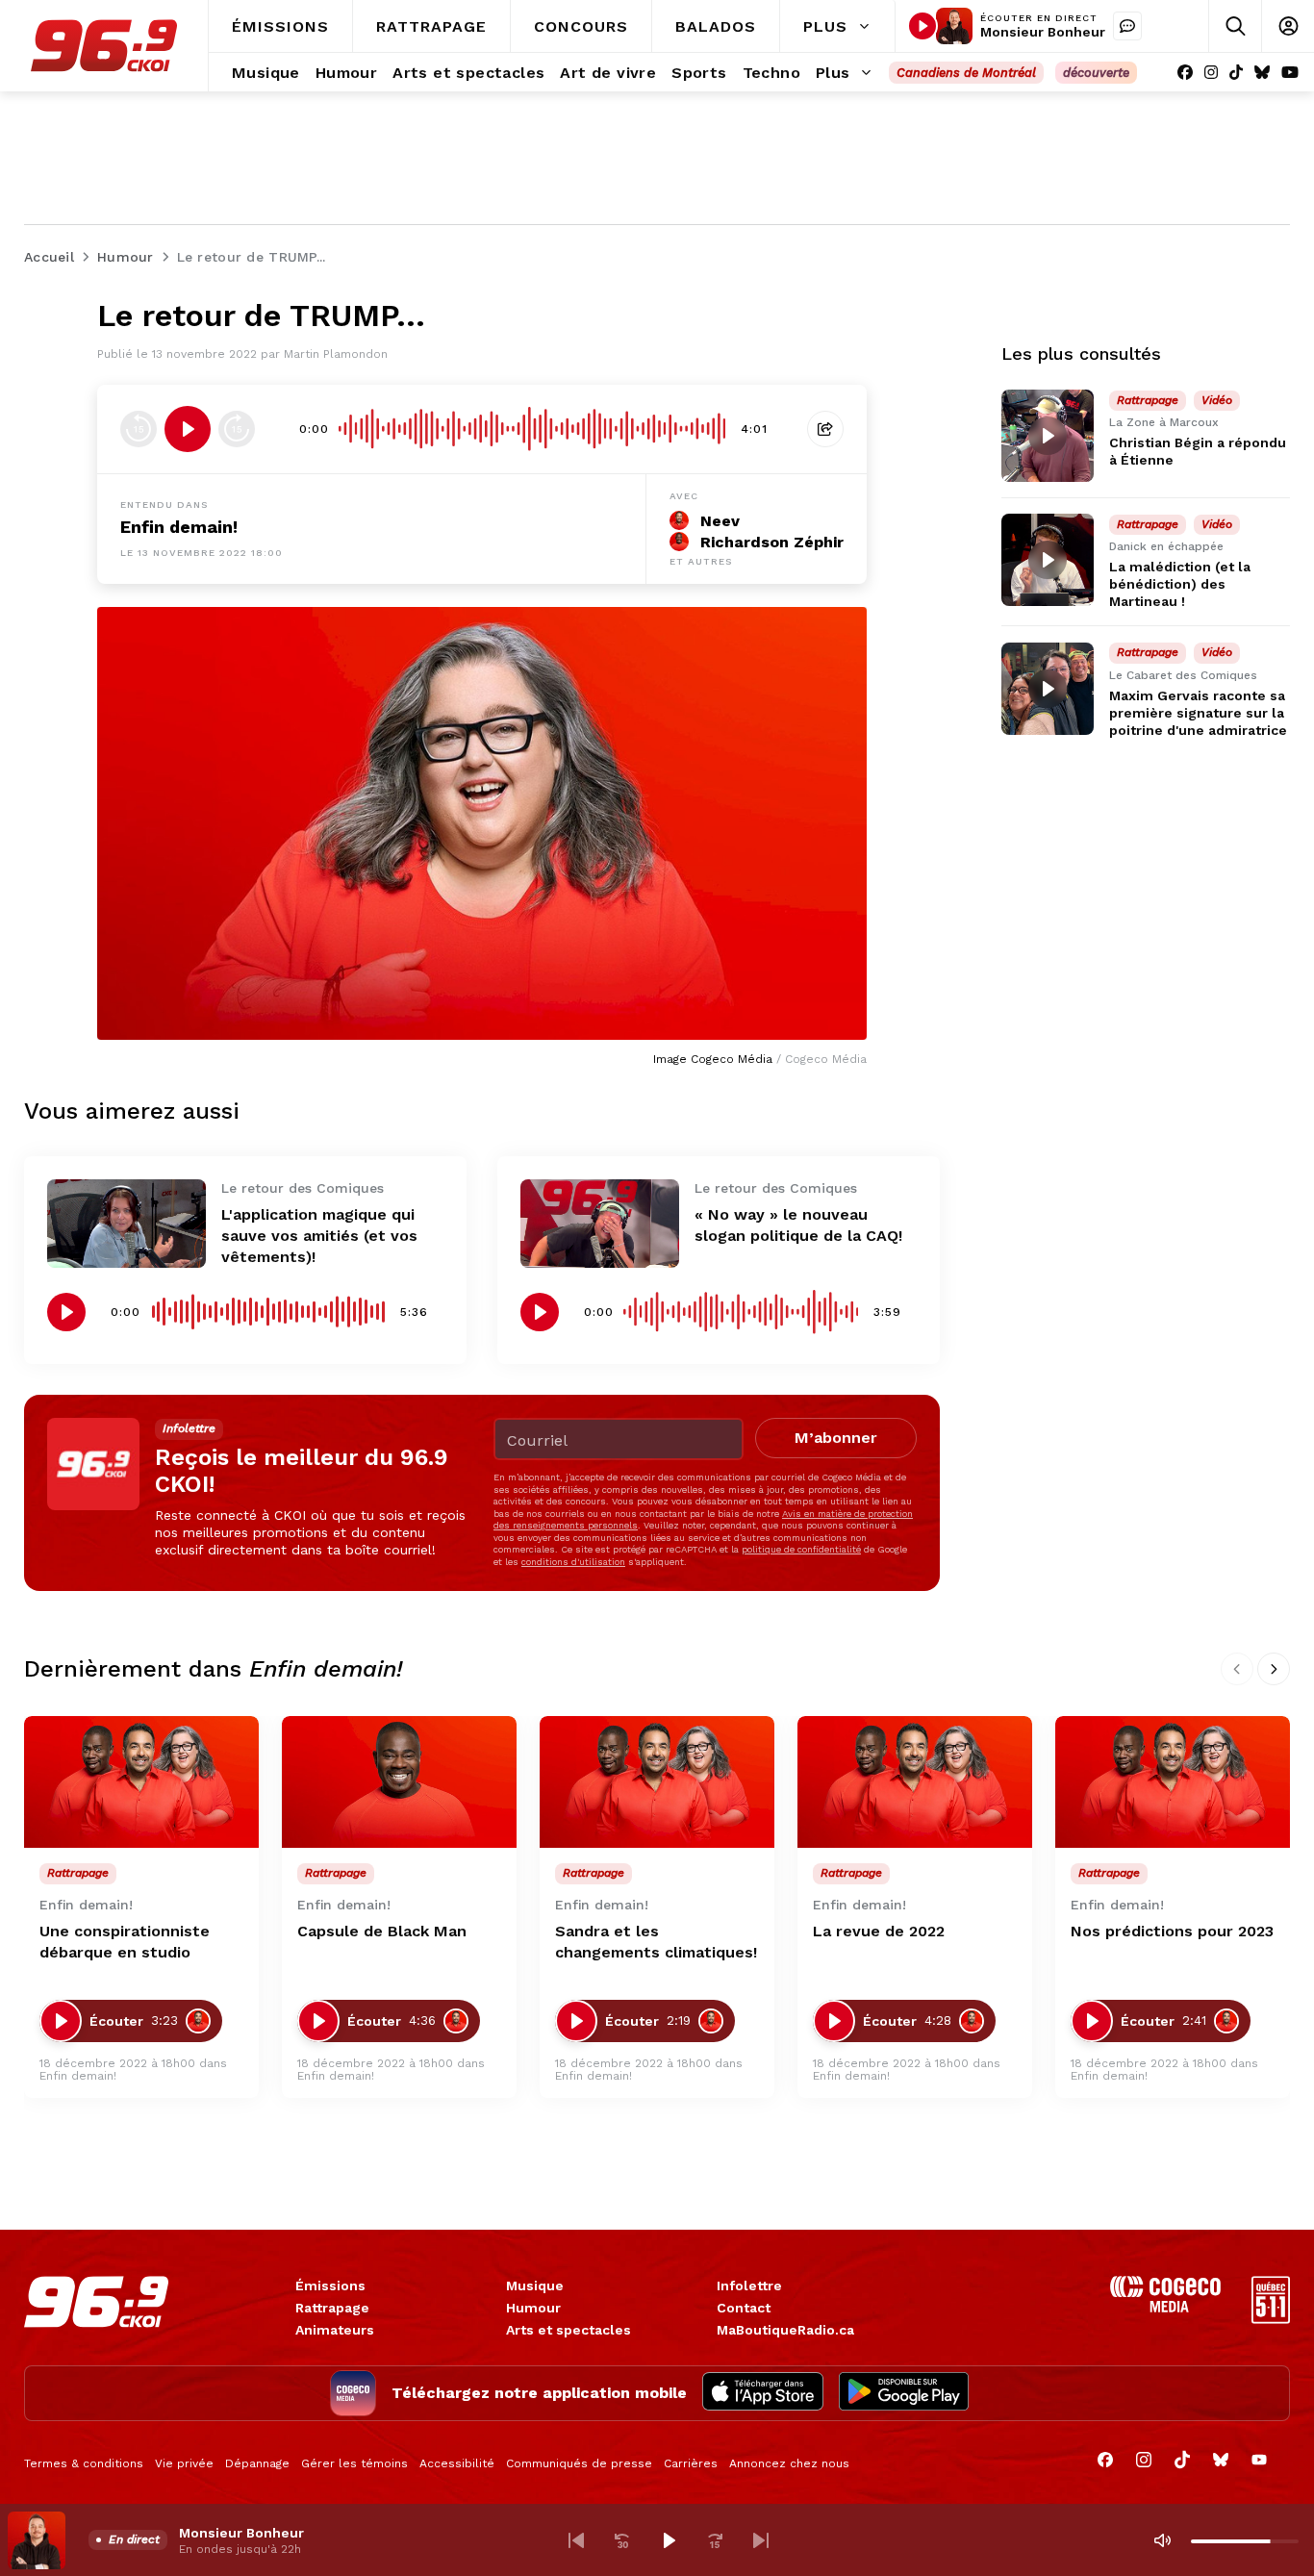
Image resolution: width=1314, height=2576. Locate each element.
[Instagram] (1211, 73)
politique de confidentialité (801, 1549)
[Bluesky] (1262, 73)
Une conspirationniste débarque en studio (125, 1942)
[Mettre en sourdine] (1162, 2540)
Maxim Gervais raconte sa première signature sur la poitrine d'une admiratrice (1198, 713)
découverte (1096, 73)
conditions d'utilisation (573, 1562)
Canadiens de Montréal (966, 73)
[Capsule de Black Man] (399, 1782)
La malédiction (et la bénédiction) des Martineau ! (1180, 584)
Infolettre (749, 2286)
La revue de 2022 (879, 1931)
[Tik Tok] (1236, 73)
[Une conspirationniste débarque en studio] (141, 1782)
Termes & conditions (84, 2463)
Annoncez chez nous (789, 2463)
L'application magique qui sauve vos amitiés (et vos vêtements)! (319, 1236)
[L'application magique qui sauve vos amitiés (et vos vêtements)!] (126, 1224)
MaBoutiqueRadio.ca (785, 2330)
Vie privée (184, 2463)
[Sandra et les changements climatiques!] (657, 1782)
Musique (535, 2286)
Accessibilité (457, 2463)
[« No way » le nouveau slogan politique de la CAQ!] (600, 1224)
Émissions (330, 2286)
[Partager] (825, 429)
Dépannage (257, 2463)
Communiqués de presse (579, 2463)
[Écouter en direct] (922, 26)
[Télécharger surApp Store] (763, 2393)
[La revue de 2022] (915, 1782)
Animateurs (335, 2330)
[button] (576, 2540)
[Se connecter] (1288, 26)
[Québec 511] (1271, 2319)
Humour (533, 2308)
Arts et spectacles (569, 2330)
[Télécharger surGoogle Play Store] (904, 2393)
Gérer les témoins (354, 2463)
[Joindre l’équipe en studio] (1127, 26)
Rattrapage (332, 2308)
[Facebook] (1185, 73)
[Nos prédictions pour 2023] (1173, 1782)
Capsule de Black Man (382, 1931)
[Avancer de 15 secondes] (237, 429)
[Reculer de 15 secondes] (139, 429)
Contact (744, 2308)
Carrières (691, 2463)
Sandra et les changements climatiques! (656, 1942)
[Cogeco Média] (1165, 2307)
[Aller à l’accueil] (104, 46)
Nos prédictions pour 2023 (1172, 1931)
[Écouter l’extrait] (188, 429)
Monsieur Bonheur (1043, 32)
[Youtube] (1290, 73)
